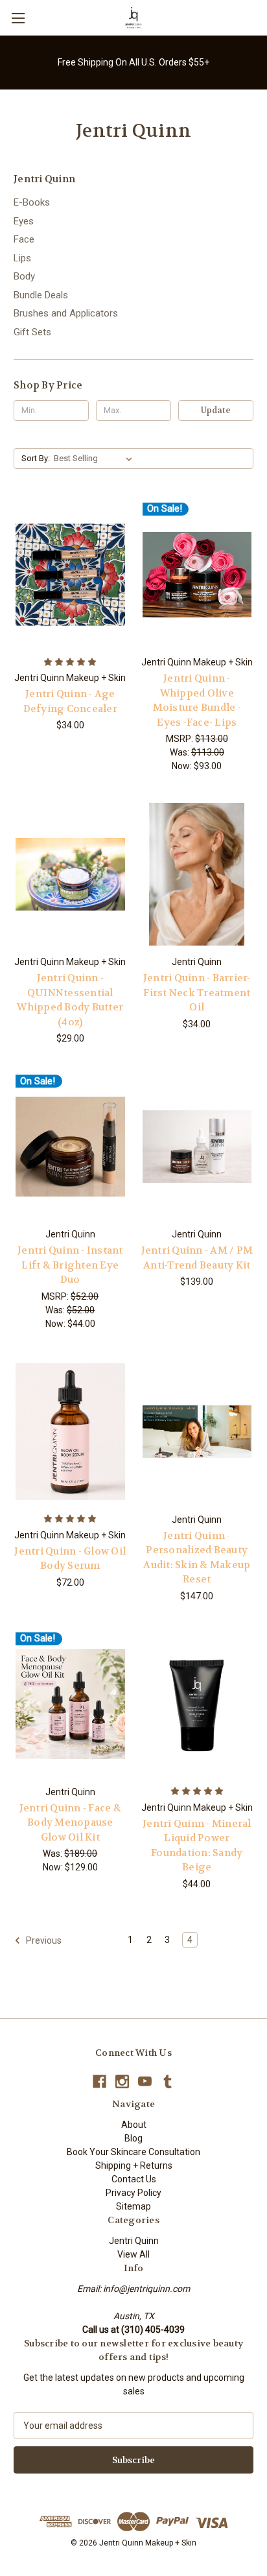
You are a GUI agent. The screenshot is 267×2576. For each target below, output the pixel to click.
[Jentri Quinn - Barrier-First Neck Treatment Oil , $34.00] (197, 874)
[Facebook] (99, 2081)
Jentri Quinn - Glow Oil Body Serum (70, 1559)
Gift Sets (32, 332)
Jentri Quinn (134, 2241)
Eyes (24, 221)
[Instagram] (122, 2081)
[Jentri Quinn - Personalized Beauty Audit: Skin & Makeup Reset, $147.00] (197, 1432)
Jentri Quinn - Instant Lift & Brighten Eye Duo (70, 1265)
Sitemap (133, 2206)
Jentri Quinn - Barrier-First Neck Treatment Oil (197, 993)
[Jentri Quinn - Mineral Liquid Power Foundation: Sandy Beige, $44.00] (197, 1704)
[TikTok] (168, 2081)
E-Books (32, 202)
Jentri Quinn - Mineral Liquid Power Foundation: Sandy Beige (197, 1846)
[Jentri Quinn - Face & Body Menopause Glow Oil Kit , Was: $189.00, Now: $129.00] (70, 1704)
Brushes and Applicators (66, 313)
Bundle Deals (41, 295)
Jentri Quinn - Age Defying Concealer (70, 701)
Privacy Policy (133, 2193)
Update (216, 410)
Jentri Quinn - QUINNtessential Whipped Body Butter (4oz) (70, 1000)
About (134, 2125)
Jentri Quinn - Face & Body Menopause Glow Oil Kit (70, 1823)
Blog (133, 2138)
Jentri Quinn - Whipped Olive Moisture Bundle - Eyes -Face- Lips (197, 700)
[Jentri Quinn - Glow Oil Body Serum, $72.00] (70, 1432)
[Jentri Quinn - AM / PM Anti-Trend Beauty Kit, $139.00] (197, 1147)
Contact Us (134, 2179)
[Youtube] (145, 2081)
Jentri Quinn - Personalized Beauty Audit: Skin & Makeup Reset (197, 1558)
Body (24, 276)
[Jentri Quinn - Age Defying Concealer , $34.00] (70, 575)
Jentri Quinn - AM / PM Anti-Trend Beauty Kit (197, 1258)
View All (133, 2254)
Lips (22, 258)
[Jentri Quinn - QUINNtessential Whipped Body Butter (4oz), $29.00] (70, 874)
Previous (43, 1940)
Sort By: (36, 458)
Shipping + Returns (134, 2165)
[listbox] (96, 459)
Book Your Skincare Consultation (133, 2152)
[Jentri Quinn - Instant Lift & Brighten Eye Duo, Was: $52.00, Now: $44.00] (70, 1147)
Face (24, 239)
